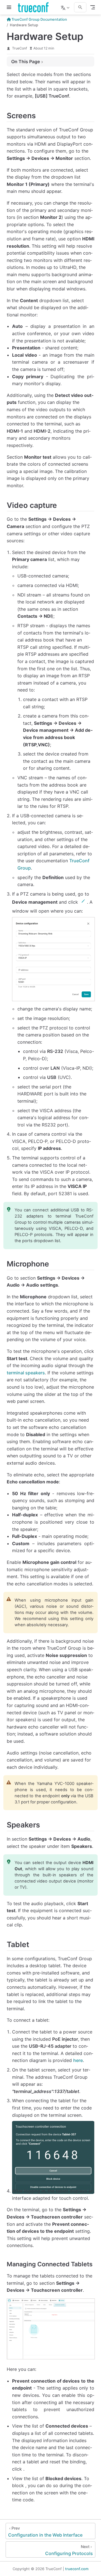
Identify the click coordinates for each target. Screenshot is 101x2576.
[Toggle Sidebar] (10, 7)
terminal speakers (26, 1373)
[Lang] (66, 7)
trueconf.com (77, 2569)
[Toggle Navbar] (93, 7)
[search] (80, 7)
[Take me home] (35, 7)
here (78, 2060)
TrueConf (19, 48)
